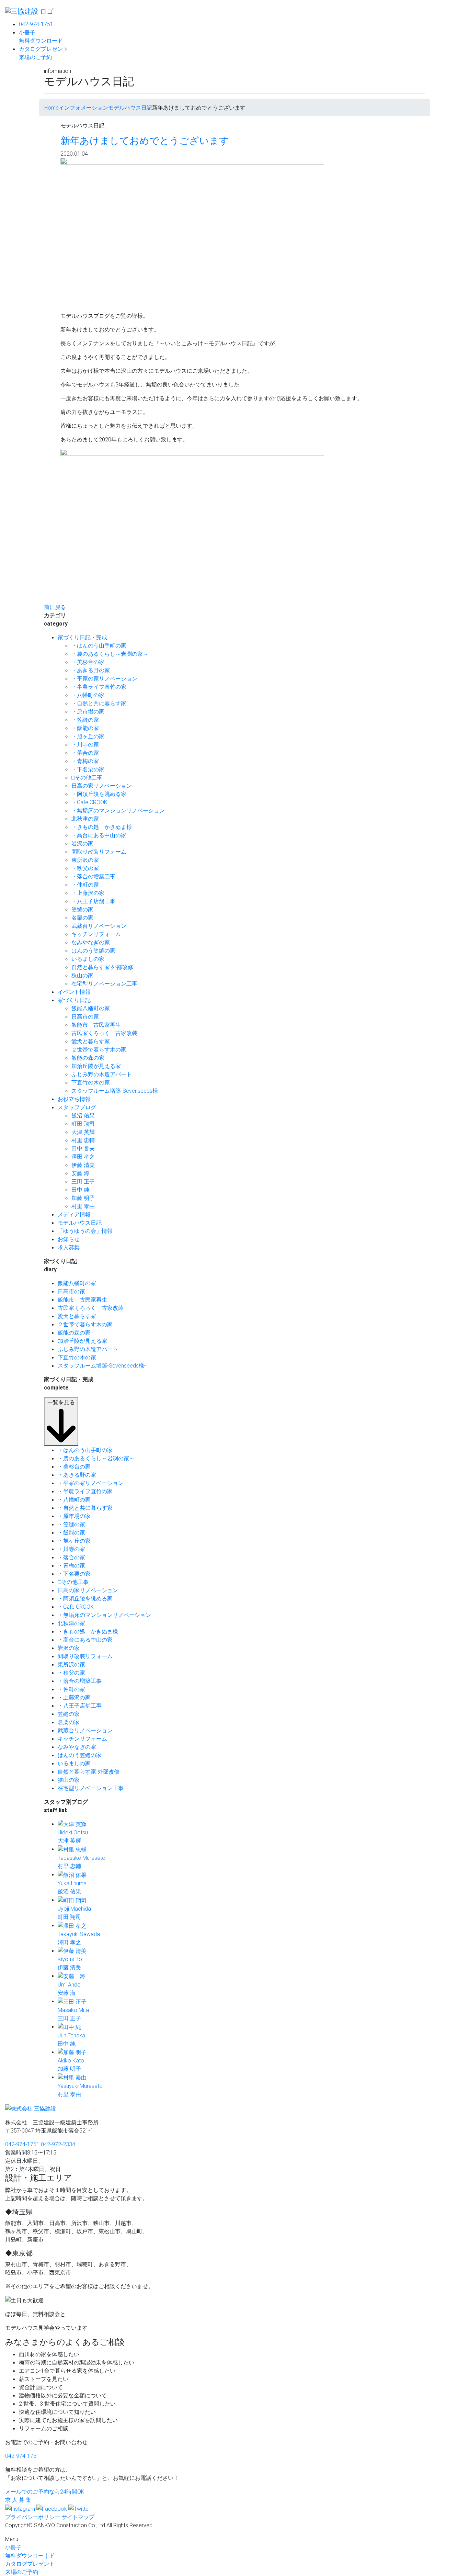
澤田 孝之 (83, 1157)
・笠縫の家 (85, 720)
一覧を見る (61, 1402)
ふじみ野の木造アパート (102, 1074)
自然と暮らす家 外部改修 (102, 967)
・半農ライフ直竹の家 (99, 687)
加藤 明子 (83, 1198)
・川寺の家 (85, 744)
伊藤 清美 (83, 1165)
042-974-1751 (36, 24)
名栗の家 (82, 918)
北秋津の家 (85, 819)
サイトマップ (78, 2517)
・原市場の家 (88, 711)
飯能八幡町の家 (91, 1008)
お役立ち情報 (74, 1099)
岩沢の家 (82, 843)
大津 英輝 (83, 1132)
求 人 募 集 (18, 2500)
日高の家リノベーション (102, 786)
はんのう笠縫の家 (93, 950)
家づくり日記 (74, 1000)
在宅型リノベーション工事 (104, 983)
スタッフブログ (77, 1107)
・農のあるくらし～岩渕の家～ (110, 654)
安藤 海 (80, 1173)
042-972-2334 (58, 2144)
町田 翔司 (83, 1124)
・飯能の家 (85, 728)
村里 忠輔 (83, 1140)
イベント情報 (74, 992)
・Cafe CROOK (89, 802)
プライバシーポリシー (33, 2517)
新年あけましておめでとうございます (145, 140)
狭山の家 (82, 975)
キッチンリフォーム (96, 934)
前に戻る (55, 607)
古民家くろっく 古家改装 (104, 1033)
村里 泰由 (83, 1206)
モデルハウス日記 (80, 1223)
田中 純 (80, 1190)
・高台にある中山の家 (99, 835)
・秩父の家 (85, 868)
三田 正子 (83, 1181)
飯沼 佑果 (83, 1115)
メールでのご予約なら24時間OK (45, 2491)
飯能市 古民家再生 (96, 1025)
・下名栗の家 (88, 769)
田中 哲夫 (83, 1148)
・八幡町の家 (88, 695)
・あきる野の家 (91, 670)
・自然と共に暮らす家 (99, 703)
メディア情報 (74, 1214)
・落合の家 (85, 753)
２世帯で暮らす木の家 (99, 1049)
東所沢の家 (85, 860)
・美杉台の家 (88, 662)
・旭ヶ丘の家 (88, 736)
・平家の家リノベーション (104, 678)
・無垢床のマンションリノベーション (118, 810)
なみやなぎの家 (91, 942)
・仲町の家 (85, 885)
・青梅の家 (85, 761)
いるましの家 (88, 959)
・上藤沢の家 (88, 893)
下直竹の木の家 (91, 1082)
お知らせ (69, 1239)
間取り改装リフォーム (99, 852)
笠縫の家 (82, 909)
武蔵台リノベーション (99, 926)
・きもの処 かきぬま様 (102, 827)
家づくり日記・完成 (82, 637)
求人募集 (69, 1247)
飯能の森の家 (88, 1058)
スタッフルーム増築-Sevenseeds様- (116, 1091)
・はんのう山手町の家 (99, 645)
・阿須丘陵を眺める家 (99, 794)
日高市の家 (85, 1016)
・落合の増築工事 (93, 876)
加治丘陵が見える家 (96, 1066)
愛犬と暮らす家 (91, 1041)
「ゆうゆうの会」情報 (85, 1231)
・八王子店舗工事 (93, 901)
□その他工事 (87, 777)
